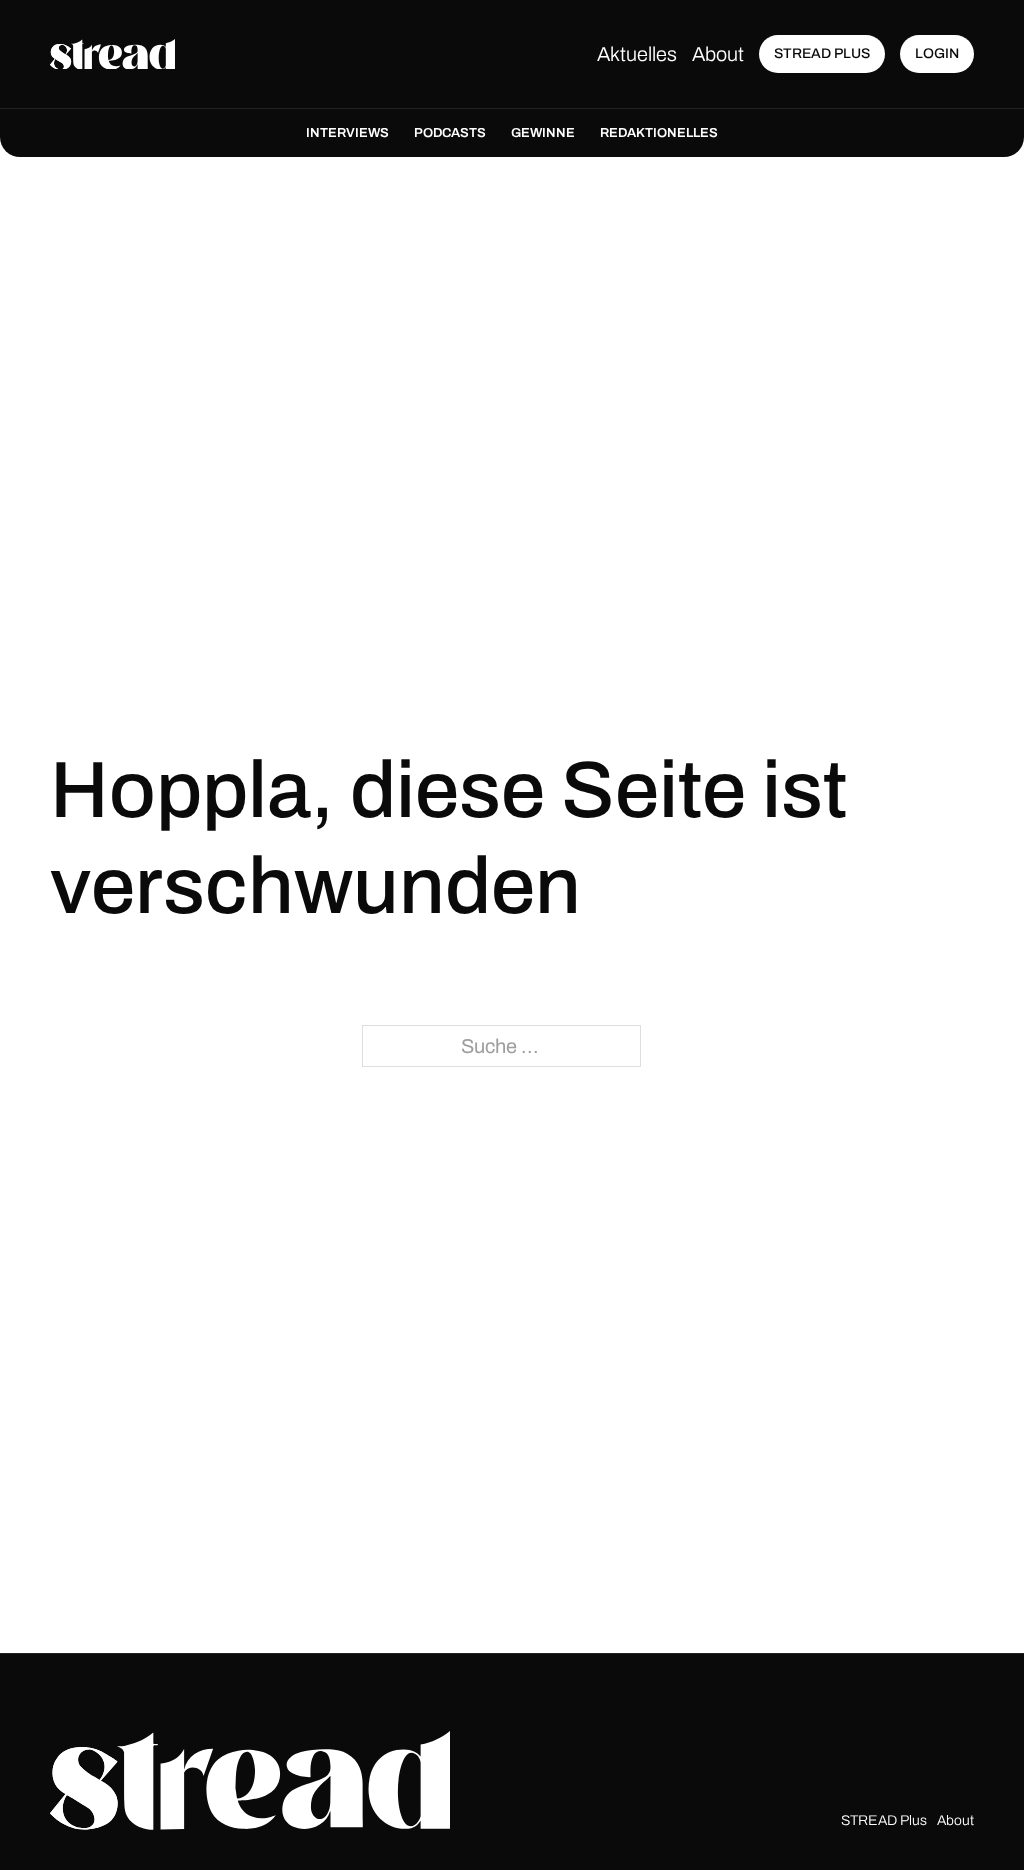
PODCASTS (450, 133)
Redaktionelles (659, 133)
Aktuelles (637, 54)
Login (937, 53)
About (718, 54)
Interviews (347, 133)
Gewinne (543, 133)
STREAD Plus (884, 1820)
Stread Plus (822, 53)
